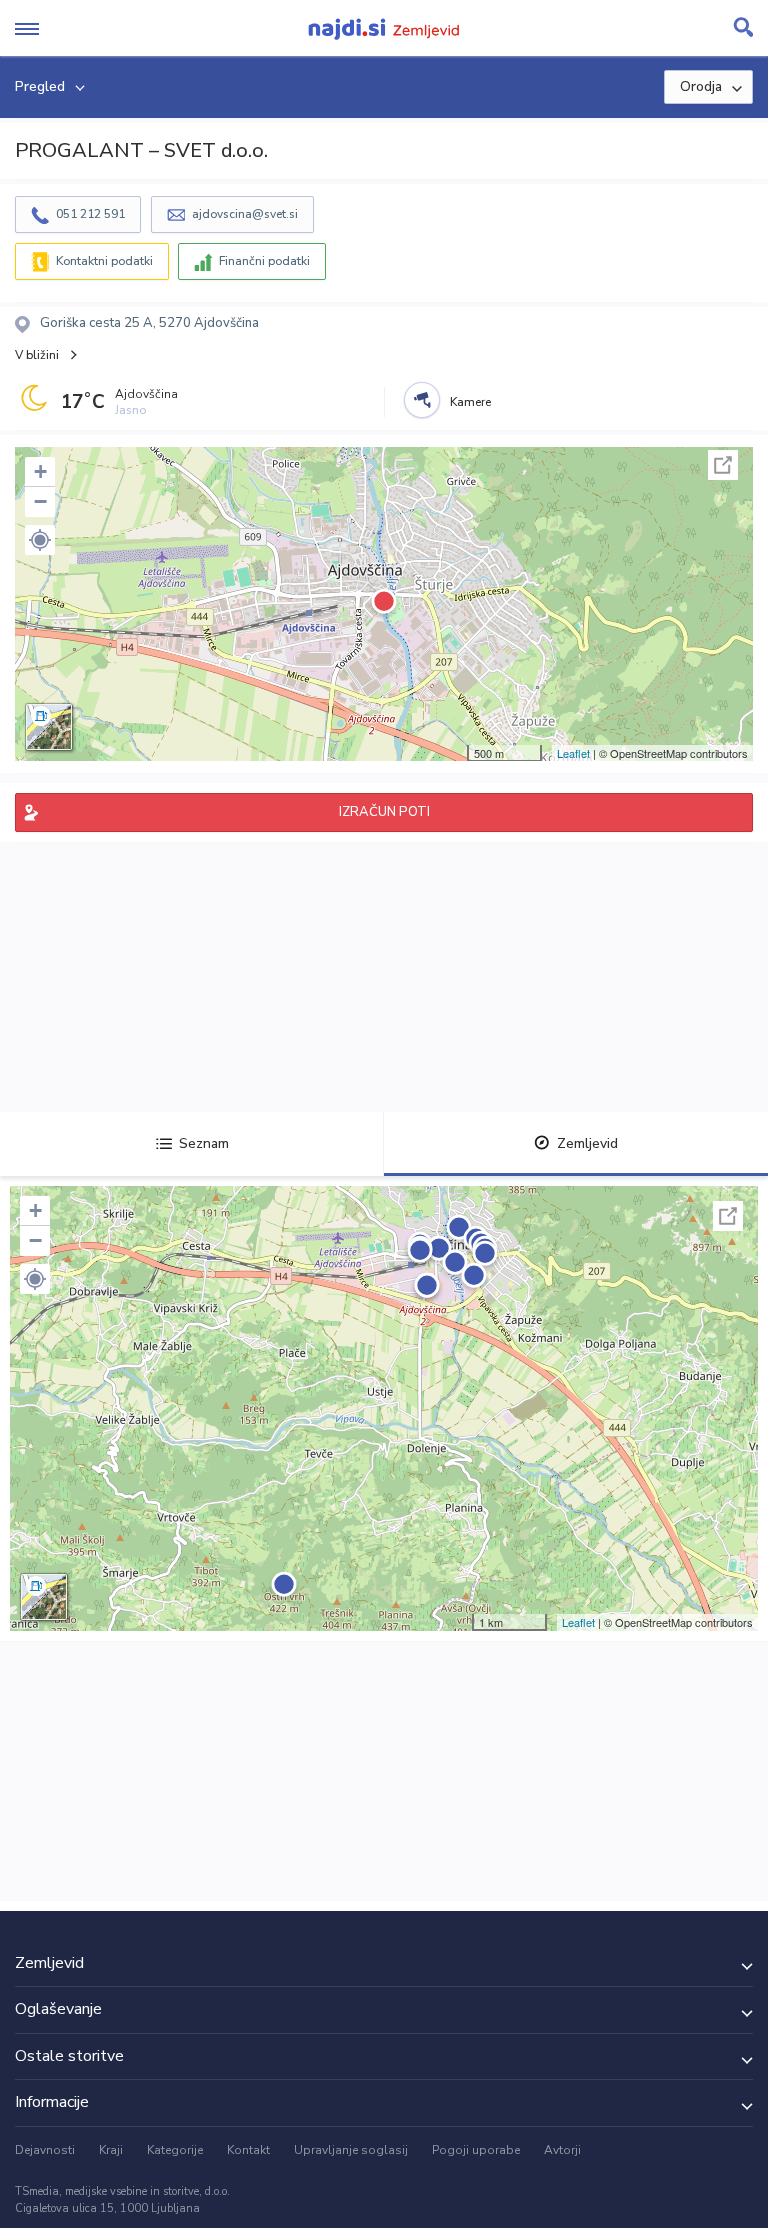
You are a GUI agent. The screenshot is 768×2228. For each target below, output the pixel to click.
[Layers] (49, 727)
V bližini (37, 355)
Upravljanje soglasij (351, 2150)
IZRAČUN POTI (384, 812)
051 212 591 (90, 214)
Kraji (111, 2150)
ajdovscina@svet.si (245, 214)
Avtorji (562, 2150)
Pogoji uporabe (476, 2150)
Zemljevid (587, 1143)
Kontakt (248, 2150)
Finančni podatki (264, 261)
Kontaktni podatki (104, 261)
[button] (40, 540)
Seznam (204, 1143)
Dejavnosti (45, 2150)
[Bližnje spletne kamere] (422, 400)
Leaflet (573, 753)
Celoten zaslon (723, 465)
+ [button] (40, 471)
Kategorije (175, 2150)
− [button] (40, 501)
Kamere (470, 402)
